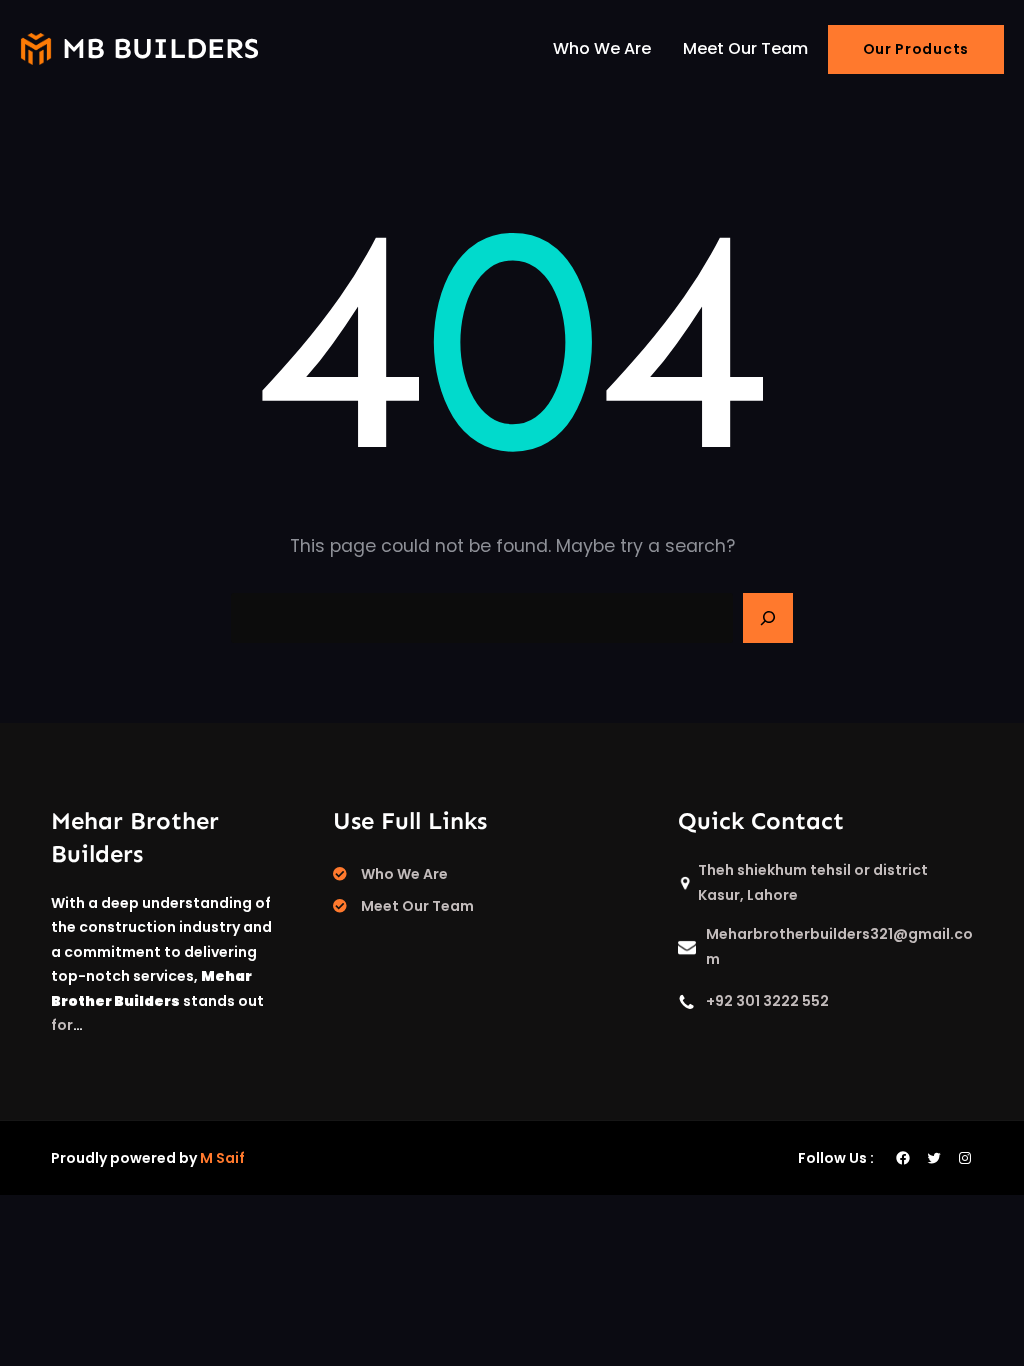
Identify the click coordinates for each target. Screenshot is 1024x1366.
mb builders (160, 48)
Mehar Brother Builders (135, 837)
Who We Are (404, 874)
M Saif (222, 1158)
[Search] (768, 618)
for (62, 1025)
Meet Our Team (417, 906)
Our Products (916, 49)
